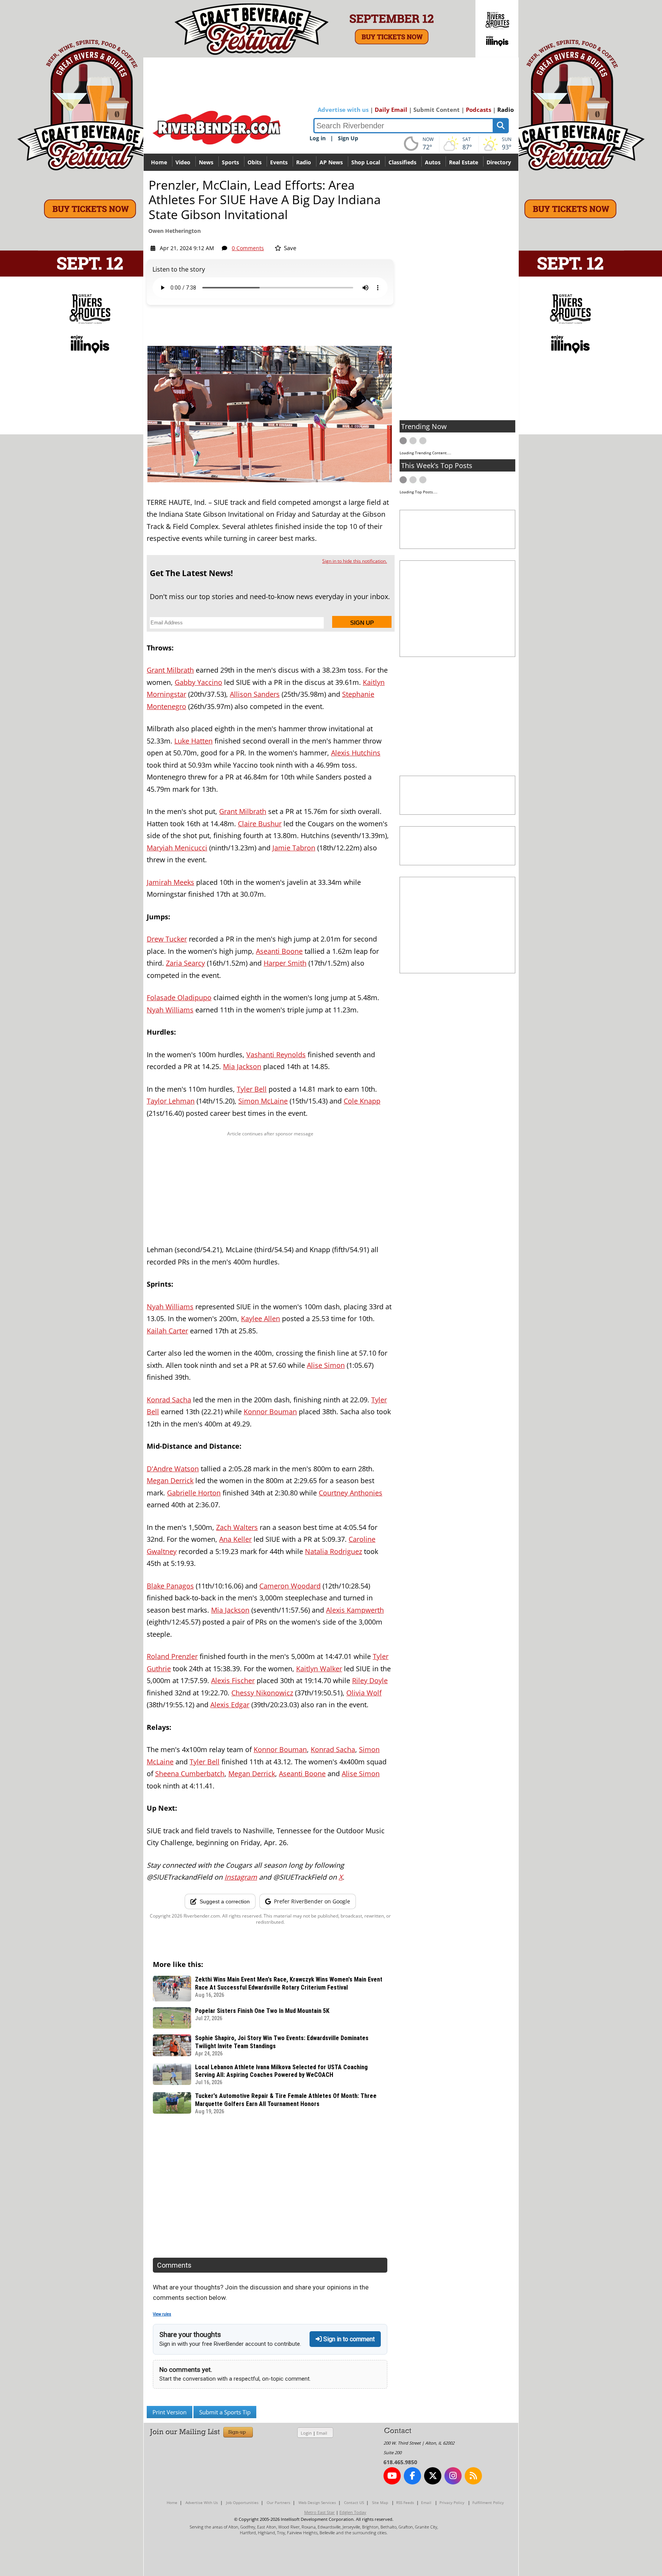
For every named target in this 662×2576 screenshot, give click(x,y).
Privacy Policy (452, 2502)
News (206, 162)
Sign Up (348, 138)
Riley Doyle (370, 1680)
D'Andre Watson (173, 1469)
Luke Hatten (193, 741)
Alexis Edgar (230, 1705)
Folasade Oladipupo (179, 997)
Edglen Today (353, 2512)
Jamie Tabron (294, 848)
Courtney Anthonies (351, 1493)
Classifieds (402, 162)
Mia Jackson (242, 1066)
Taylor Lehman (171, 1101)
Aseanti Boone (279, 951)
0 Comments (248, 248)
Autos (433, 162)
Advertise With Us (202, 2502)
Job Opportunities (242, 2502)
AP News (331, 162)
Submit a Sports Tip (225, 2412)
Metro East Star (320, 2512)
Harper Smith (285, 963)
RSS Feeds (405, 2502)
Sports (230, 162)
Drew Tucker (167, 939)
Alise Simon (326, 1365)
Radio (506, 110)
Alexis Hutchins (356, 753)
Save (289, 248)
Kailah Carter (167, 1331)
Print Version (170, 2412)
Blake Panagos (170, 1586)
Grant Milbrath (170, 670)
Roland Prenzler (172, 1656)
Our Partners (279, 2502)
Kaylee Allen (261, 1318)
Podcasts (478, 110)
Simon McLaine (263, 1101)
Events (279, 162)
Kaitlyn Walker (319, 1669)
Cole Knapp (362, 1101)
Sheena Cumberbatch (190, 1774)
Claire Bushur (260, 824)
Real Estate (464, 162)
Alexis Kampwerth (355, 1610)
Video (183, 162)
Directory (499, 162)
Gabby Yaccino (198, 682)
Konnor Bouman (270, 1412)
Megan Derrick (170, 1480)
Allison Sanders (255, 694)
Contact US (354, 2502)
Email (322, 2433)
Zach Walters (237, 1527)
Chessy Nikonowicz (262, 1693)
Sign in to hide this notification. (355, 561)
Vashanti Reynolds (276, 1055)
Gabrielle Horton (194, 1493)
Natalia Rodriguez (333, 1551)
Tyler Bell (252, 1089)
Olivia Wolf (364, 1693)
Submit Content (437, 110)
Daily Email (391, 110)
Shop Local (366, 162)
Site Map (380, 2502)
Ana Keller (235, 1539)
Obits (255, 162)
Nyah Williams (170, 1010)
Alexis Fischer (233, 1680)
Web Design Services (317, 2502)
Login (306, 2433)
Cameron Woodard (290, 1586)
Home (159, 162)
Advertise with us (343, 110)
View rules (162, 2314)
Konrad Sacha (169, 1400)
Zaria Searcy (185, 963)
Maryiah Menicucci (177, 848)
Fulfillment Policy (488, 2502)
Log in (318, 138)
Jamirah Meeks (170, 882)
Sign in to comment (348, 2339)
